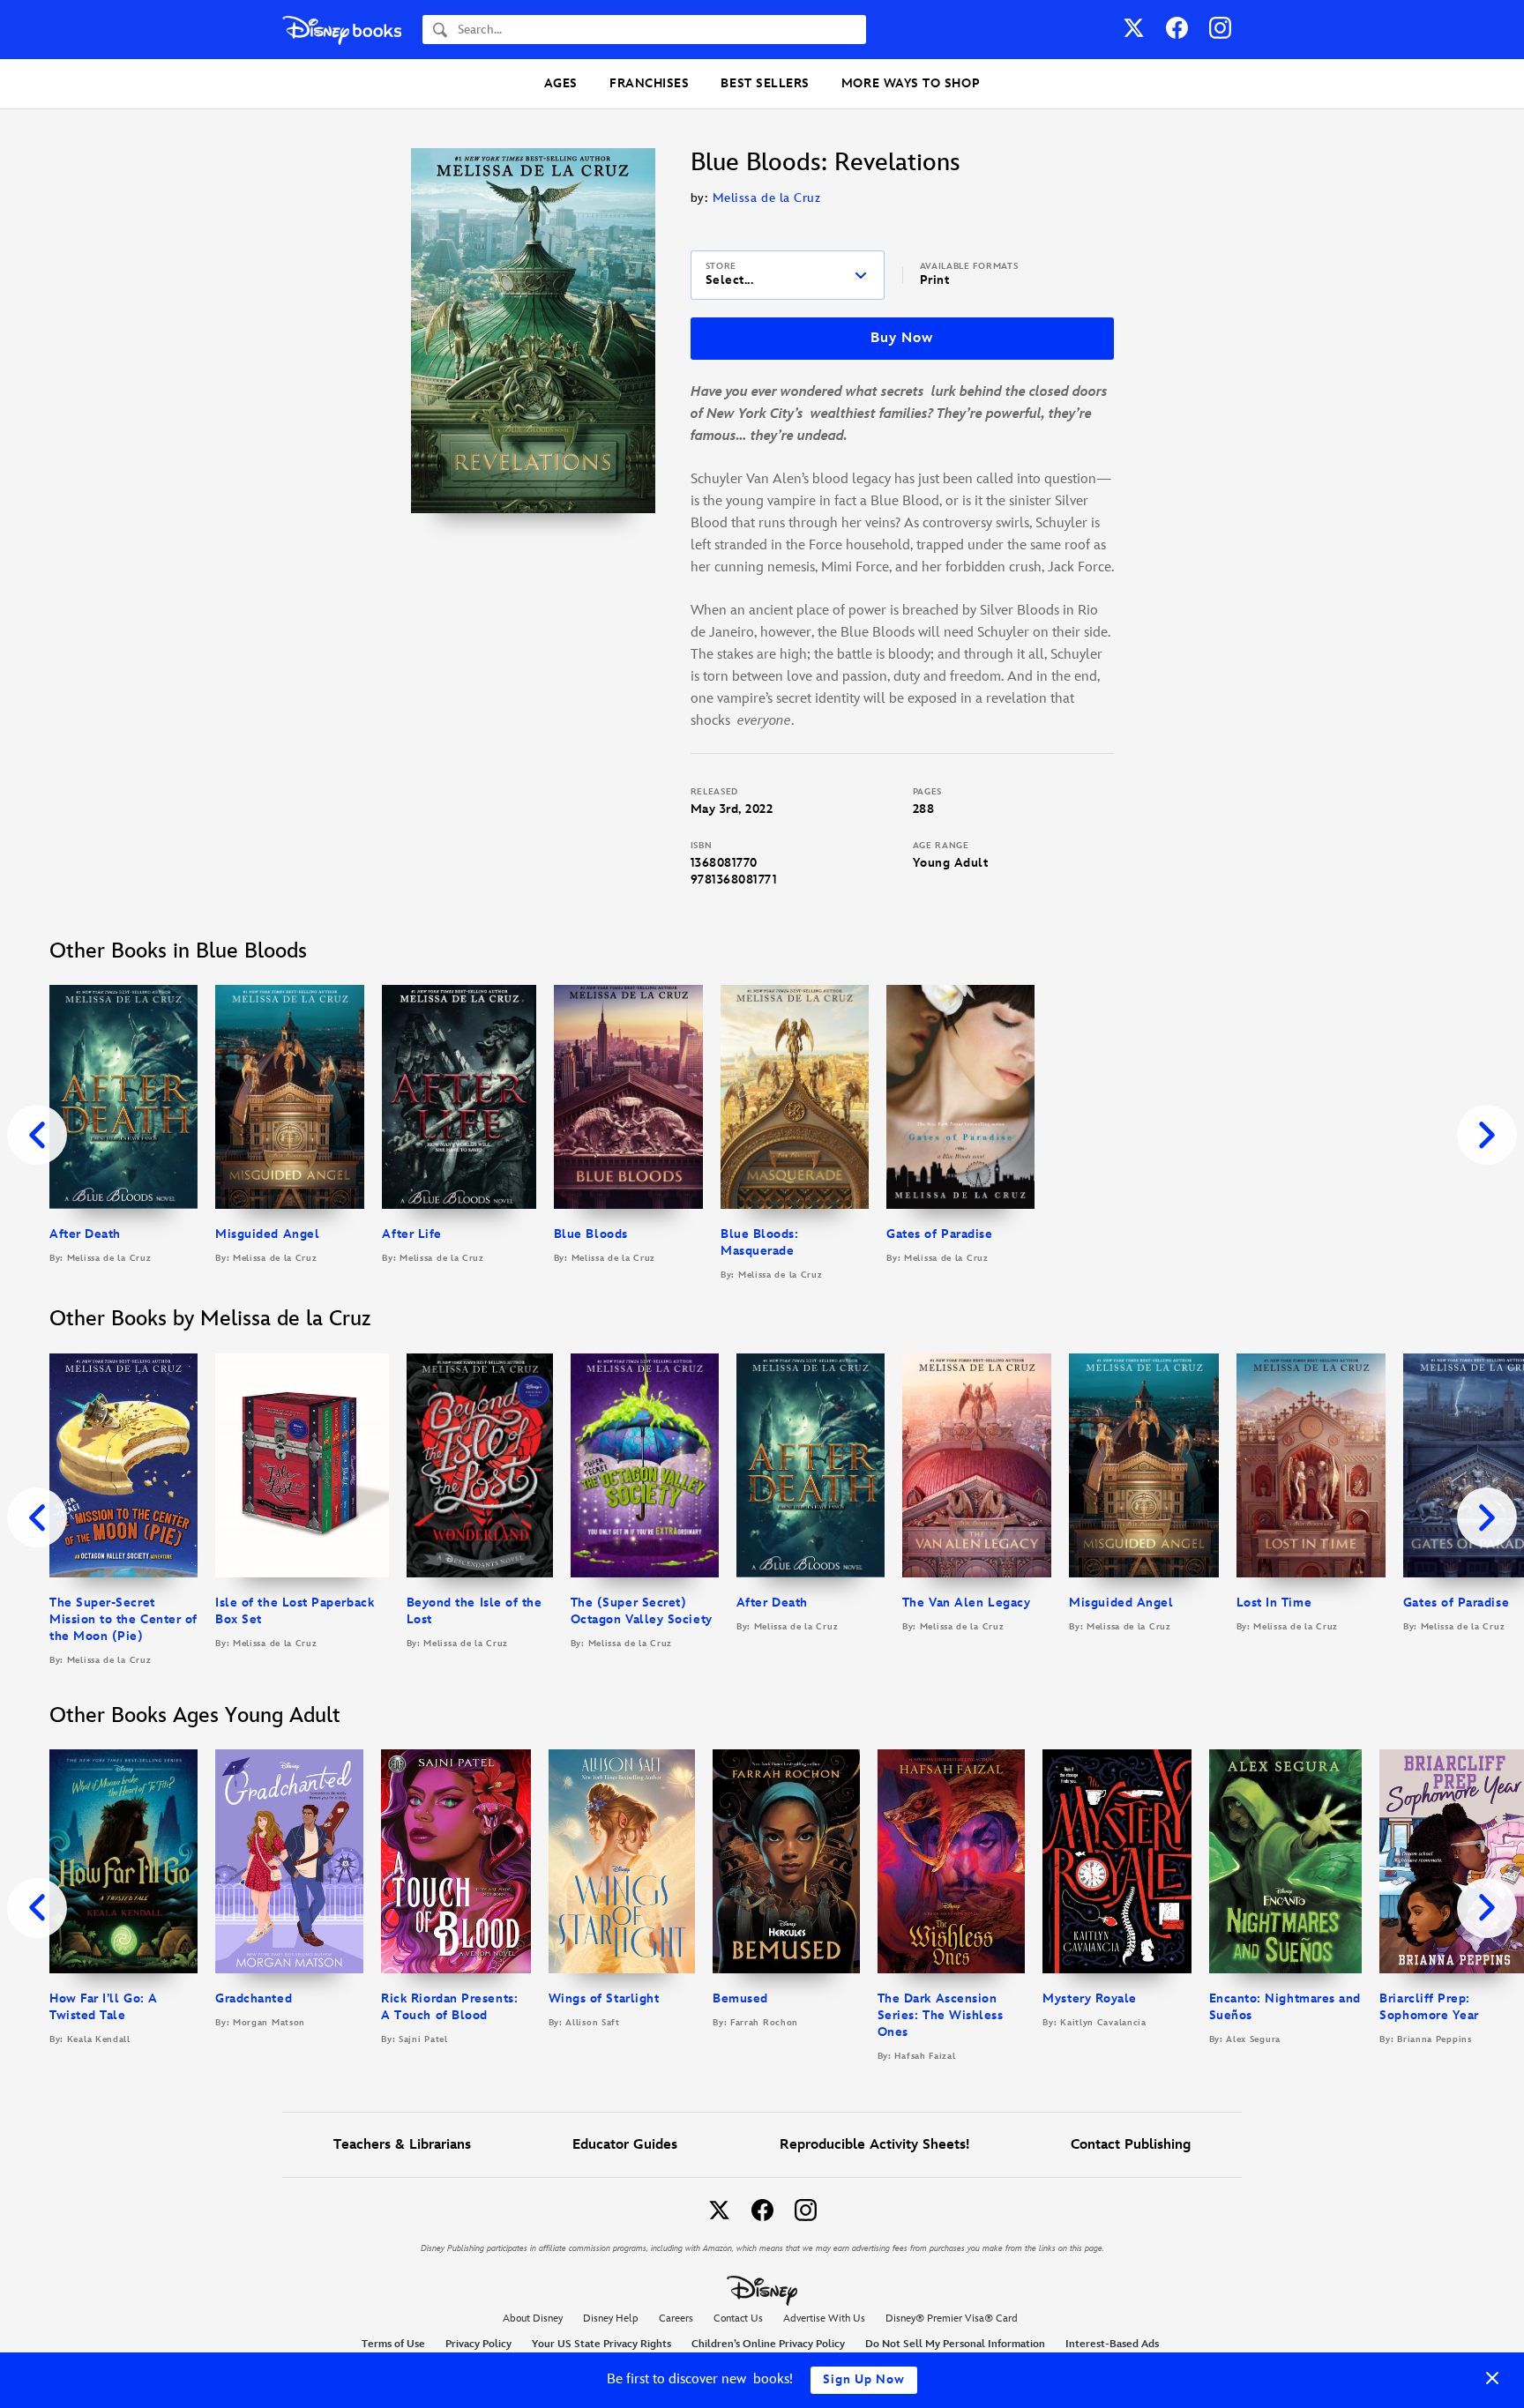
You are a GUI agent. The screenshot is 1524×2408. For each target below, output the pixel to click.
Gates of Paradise (939, 1234)
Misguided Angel (267, 1234)
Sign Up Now (864, 2379)
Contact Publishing (1131, 2145)
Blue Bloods (591, 1234)
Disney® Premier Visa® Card (952, 2319)
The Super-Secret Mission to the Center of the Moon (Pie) (123, 1619)
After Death (85, 1234)
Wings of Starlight (604, 1998)
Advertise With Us (824, 2319)
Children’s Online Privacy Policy (768, 2344)
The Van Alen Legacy (966, 1603)
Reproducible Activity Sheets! (874, 2145)
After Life (411, 1234)
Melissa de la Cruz (767, 198)
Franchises (649, 83)
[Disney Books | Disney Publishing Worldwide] (342, 30)
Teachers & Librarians (402, 2145)
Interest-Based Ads (1112, 2344)
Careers (676, 2319)
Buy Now (901, 338)
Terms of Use (393, 2344)
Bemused (740, 1998)
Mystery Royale (1090, 1998)
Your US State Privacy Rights (601, 2344)
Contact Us (738, 2319)
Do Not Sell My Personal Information (955, 2345)
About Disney (533, 2319)
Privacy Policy (478, 2344)
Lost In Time (1274, 1603)
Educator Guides (625, 2145)
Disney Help (611, 2319)
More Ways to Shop (911, 83)
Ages (561, 83)
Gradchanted (254, 1998)
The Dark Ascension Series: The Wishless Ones (941, 2015)
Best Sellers (765, 83)
